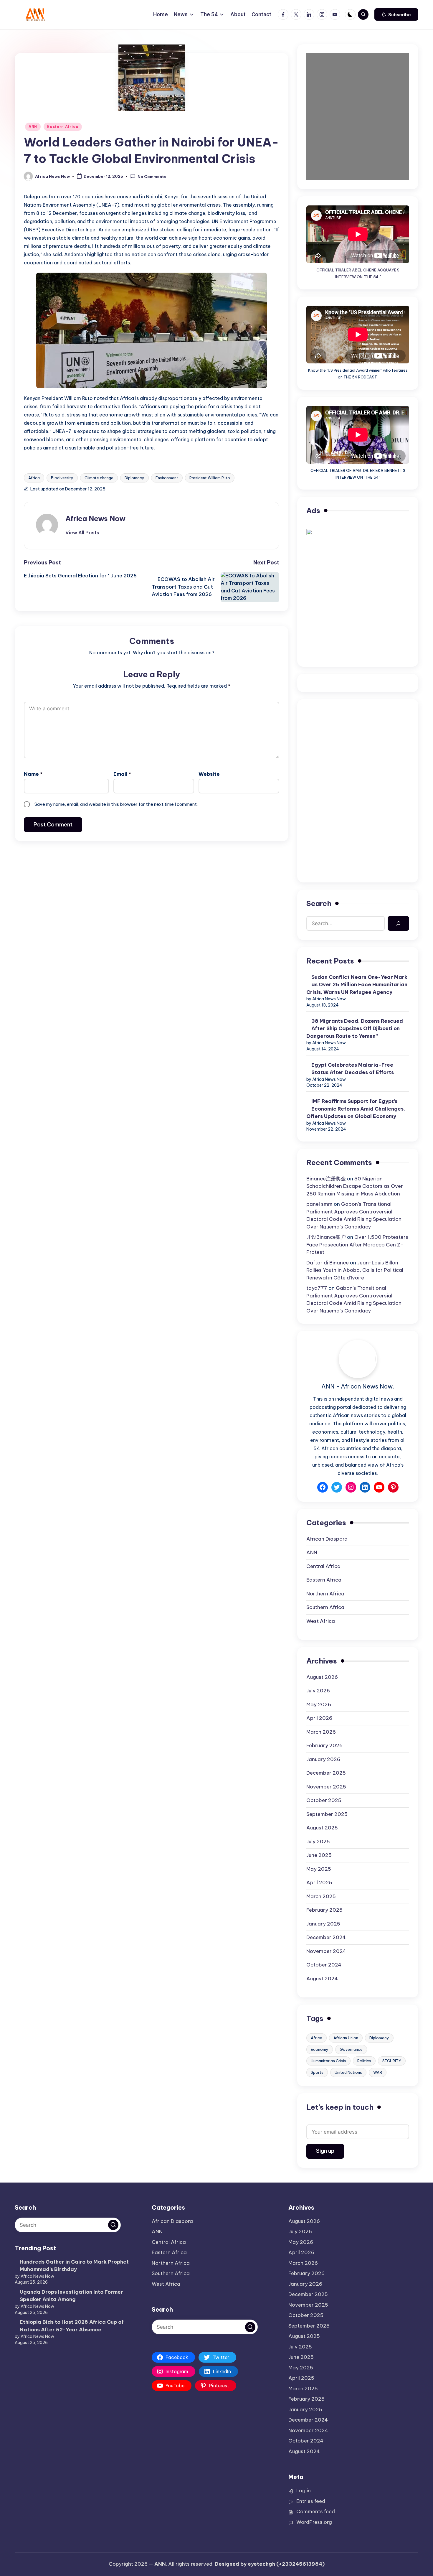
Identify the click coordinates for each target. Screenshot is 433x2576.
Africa (34, 478)
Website (209, 774)
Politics (364, 2061)
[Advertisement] (358, 750)
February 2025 (324, 1910)
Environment (167, 478)
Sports (317, 2072)
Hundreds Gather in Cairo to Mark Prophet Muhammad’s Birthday (74, 2266)
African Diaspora (327, 1539)
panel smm (319, 1204)
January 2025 (323, 1924)
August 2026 (322, 1677)
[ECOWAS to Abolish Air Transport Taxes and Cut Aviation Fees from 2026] (247, 587)
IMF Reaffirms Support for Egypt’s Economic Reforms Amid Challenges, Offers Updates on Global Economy (356, 1109)
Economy (320, 2049)
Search (319, 903)
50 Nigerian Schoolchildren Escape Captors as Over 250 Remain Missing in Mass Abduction (355, 1186)
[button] (396, 14)
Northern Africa (325, 1594)
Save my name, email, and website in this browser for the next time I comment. (116, 804)
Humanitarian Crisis (328, 2061)
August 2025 (322, 1828)
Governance (351, 2049)
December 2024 (326, 1937)
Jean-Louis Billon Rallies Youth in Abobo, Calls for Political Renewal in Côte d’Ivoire (355, 1270)
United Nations (348, 2072)
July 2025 (318, 1842)
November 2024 (326, 1951)
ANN (33, 127)
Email (122, 774)
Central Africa (323, 1566)
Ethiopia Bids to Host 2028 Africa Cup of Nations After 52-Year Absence (72, 2326)
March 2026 (321, 1732)
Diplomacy (134, 478)
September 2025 (327, 1814)
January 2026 (323, 1759)
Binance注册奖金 (326, 1179)
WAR (378, 2072)
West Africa (321, 1621)
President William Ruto (210, 478)
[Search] (398, 924)
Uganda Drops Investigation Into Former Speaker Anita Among (71, 2296)
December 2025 (326, 1773)
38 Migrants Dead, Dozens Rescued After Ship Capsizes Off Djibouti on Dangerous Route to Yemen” (355, 1028)
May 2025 (319, 1869)
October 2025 (324, 1800)
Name (33, 774)
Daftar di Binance (328, 1263)
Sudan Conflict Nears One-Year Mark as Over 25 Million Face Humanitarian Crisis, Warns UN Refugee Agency (357, 985)
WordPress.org (314, 2522)
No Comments (152, 177)
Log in (304, 2491)
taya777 (317, 1288)
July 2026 (318, 1691)
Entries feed (311, 2501)
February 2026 (324, 1745)
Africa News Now (95, 518)
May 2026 (319, 1704)
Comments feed (316, 2511)
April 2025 (319, 1882)
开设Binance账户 (326, 1237)
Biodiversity (62, 478)
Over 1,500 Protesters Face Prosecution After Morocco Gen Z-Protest (357, 1245)
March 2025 (321, 1896)
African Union (346, 2038)
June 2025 (319, 1855)
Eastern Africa (63, 127)
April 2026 (319, 1718)
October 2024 (324, 1965)
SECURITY (392, 2061)
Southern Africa (325, 1607)
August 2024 (322, 1979)
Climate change (99, 478)
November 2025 (326, 1787)
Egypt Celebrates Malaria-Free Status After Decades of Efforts (353, 1069)
